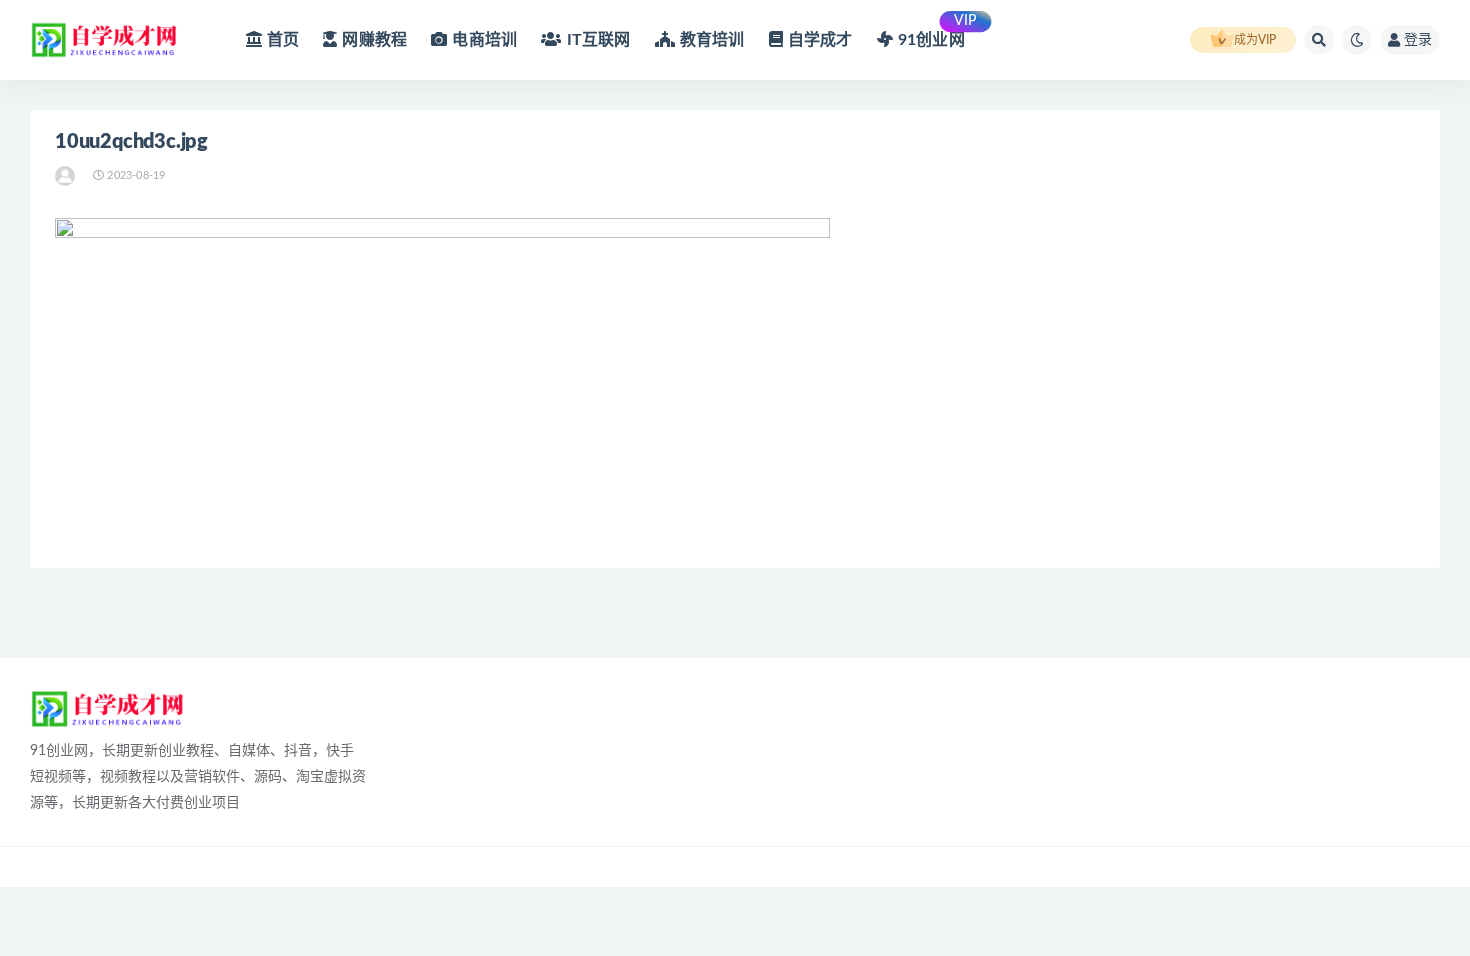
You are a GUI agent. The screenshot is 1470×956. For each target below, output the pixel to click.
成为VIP (1255, 40)
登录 (1418, 40)
